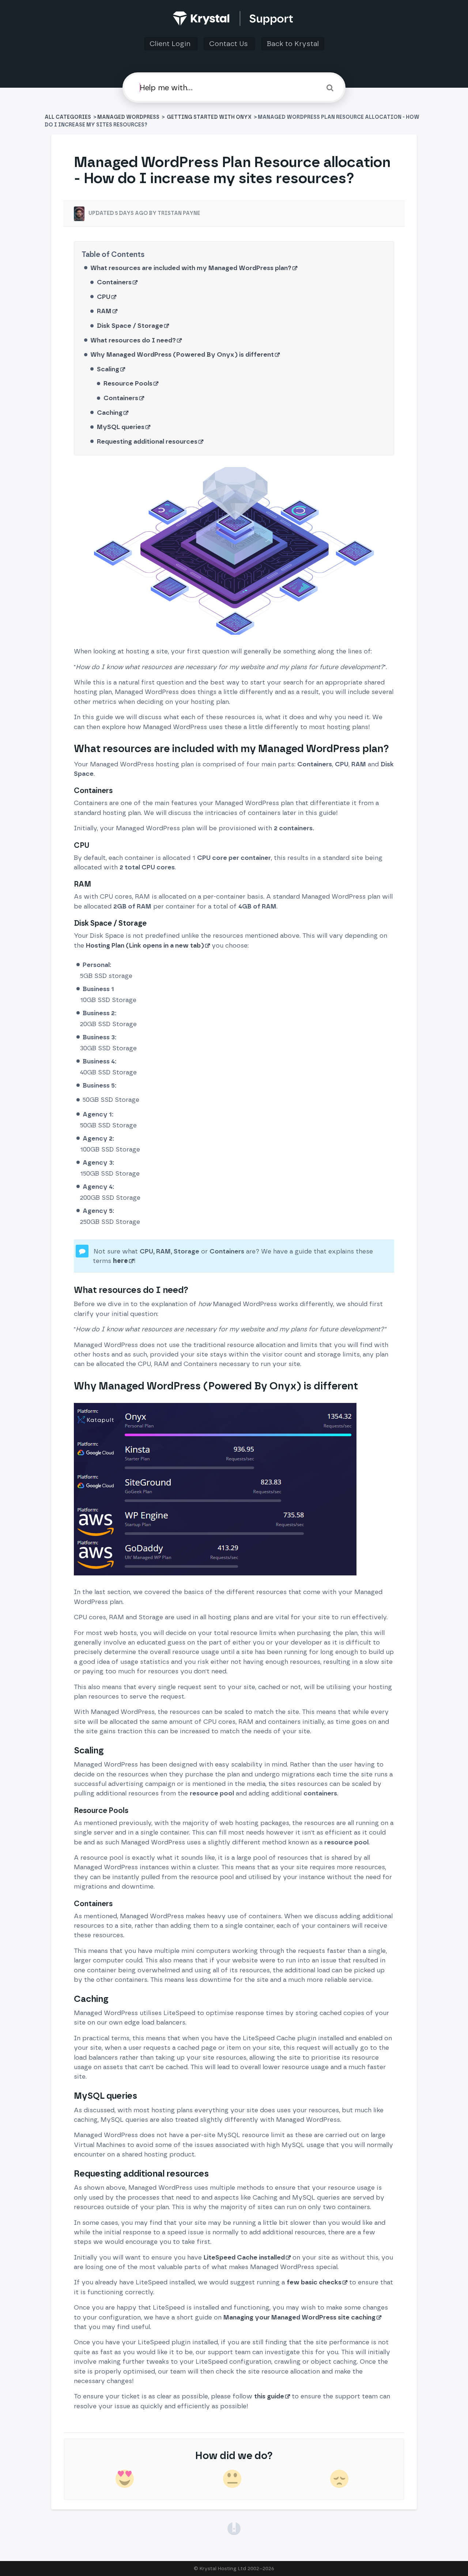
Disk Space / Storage (130, 325)
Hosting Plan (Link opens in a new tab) (145, 945)
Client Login (171, 44)
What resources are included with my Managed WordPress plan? (191, 268)
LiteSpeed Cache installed (244, 2257)
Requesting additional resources (147, 441)
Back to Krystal (293, 44)
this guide (269, 2396)
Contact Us (229, 44)
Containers (114, 282)
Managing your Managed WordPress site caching (299, 2317)
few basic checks (314, 2282)
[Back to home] (234, 18)
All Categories (68, 117)
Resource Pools (128, 383)
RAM (104, 311)
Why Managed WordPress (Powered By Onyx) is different (182, 354)
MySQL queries (121, 427)
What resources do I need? (133, 340)
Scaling (108, 369)
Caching (110, 412)
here (120, 1261)
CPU (104, 297)
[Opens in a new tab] (234, 2528)
